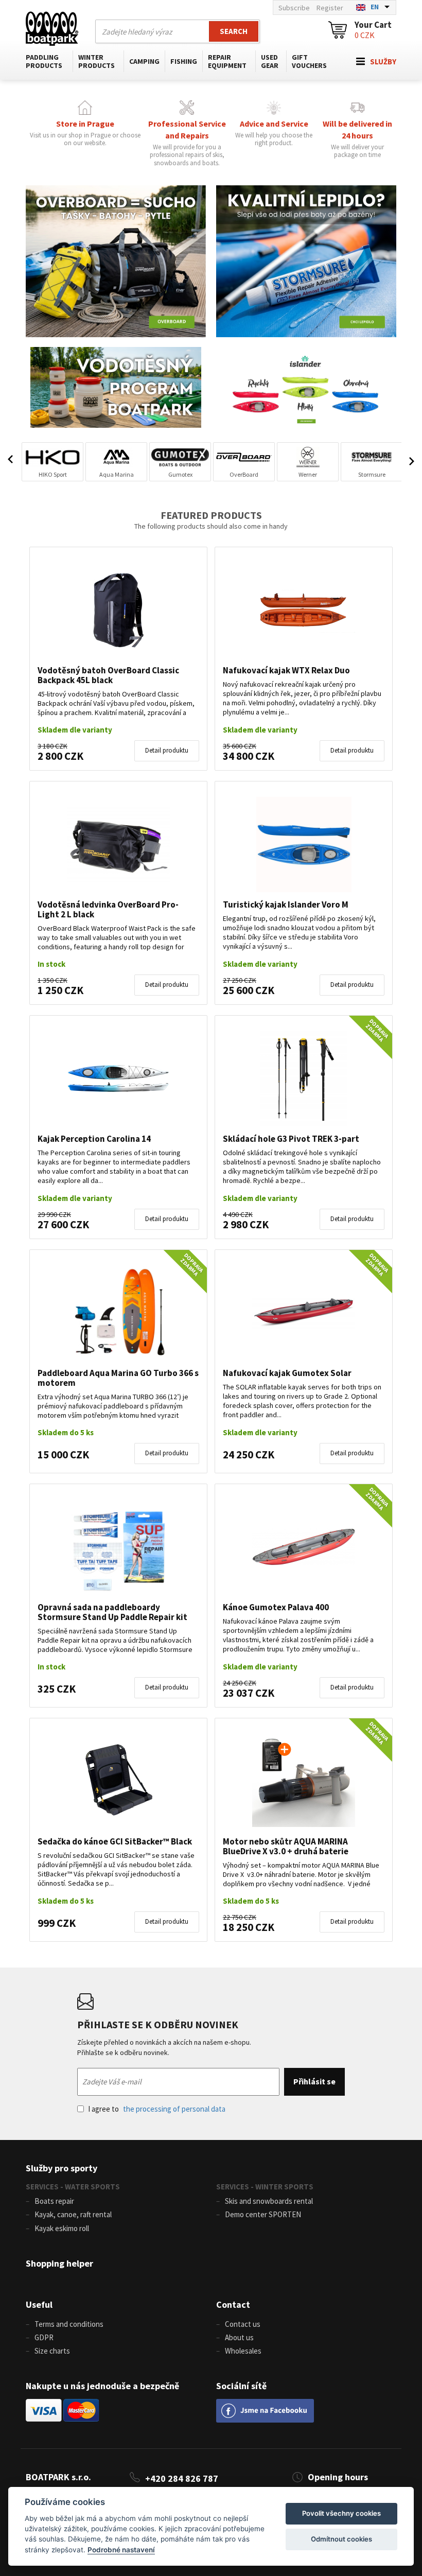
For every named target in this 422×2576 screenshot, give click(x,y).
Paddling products (44, 61)
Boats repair (54, 2201)
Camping (144, 61)
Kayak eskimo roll (62, 2228)
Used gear (270, 61)
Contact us (243, 2324)
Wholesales (243, 2351)
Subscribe (294, 8)
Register (330, 8)
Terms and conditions (69, 2324)
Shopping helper (59, 2263)
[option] (52, 462)
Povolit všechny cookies (341, 2513)
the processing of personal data (174, 2109)
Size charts (52, 2351)
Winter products (96, 61)
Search (234, 31)
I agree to (157, 2109)
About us (239, 2337)
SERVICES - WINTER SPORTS (265, 2187)
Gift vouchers (309, 61)
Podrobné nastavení (121, 2550)
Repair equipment (227, 61)
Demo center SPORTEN (263, 2214)
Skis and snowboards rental (269, 2201)
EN (375, 7)
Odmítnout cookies (341, 2539)
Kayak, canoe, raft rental (73, 2214)
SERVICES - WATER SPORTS (73, 2187)
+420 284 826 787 (182, 2478)
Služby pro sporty (61, 2168)
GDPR (44, 2337)
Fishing (184, 61)
